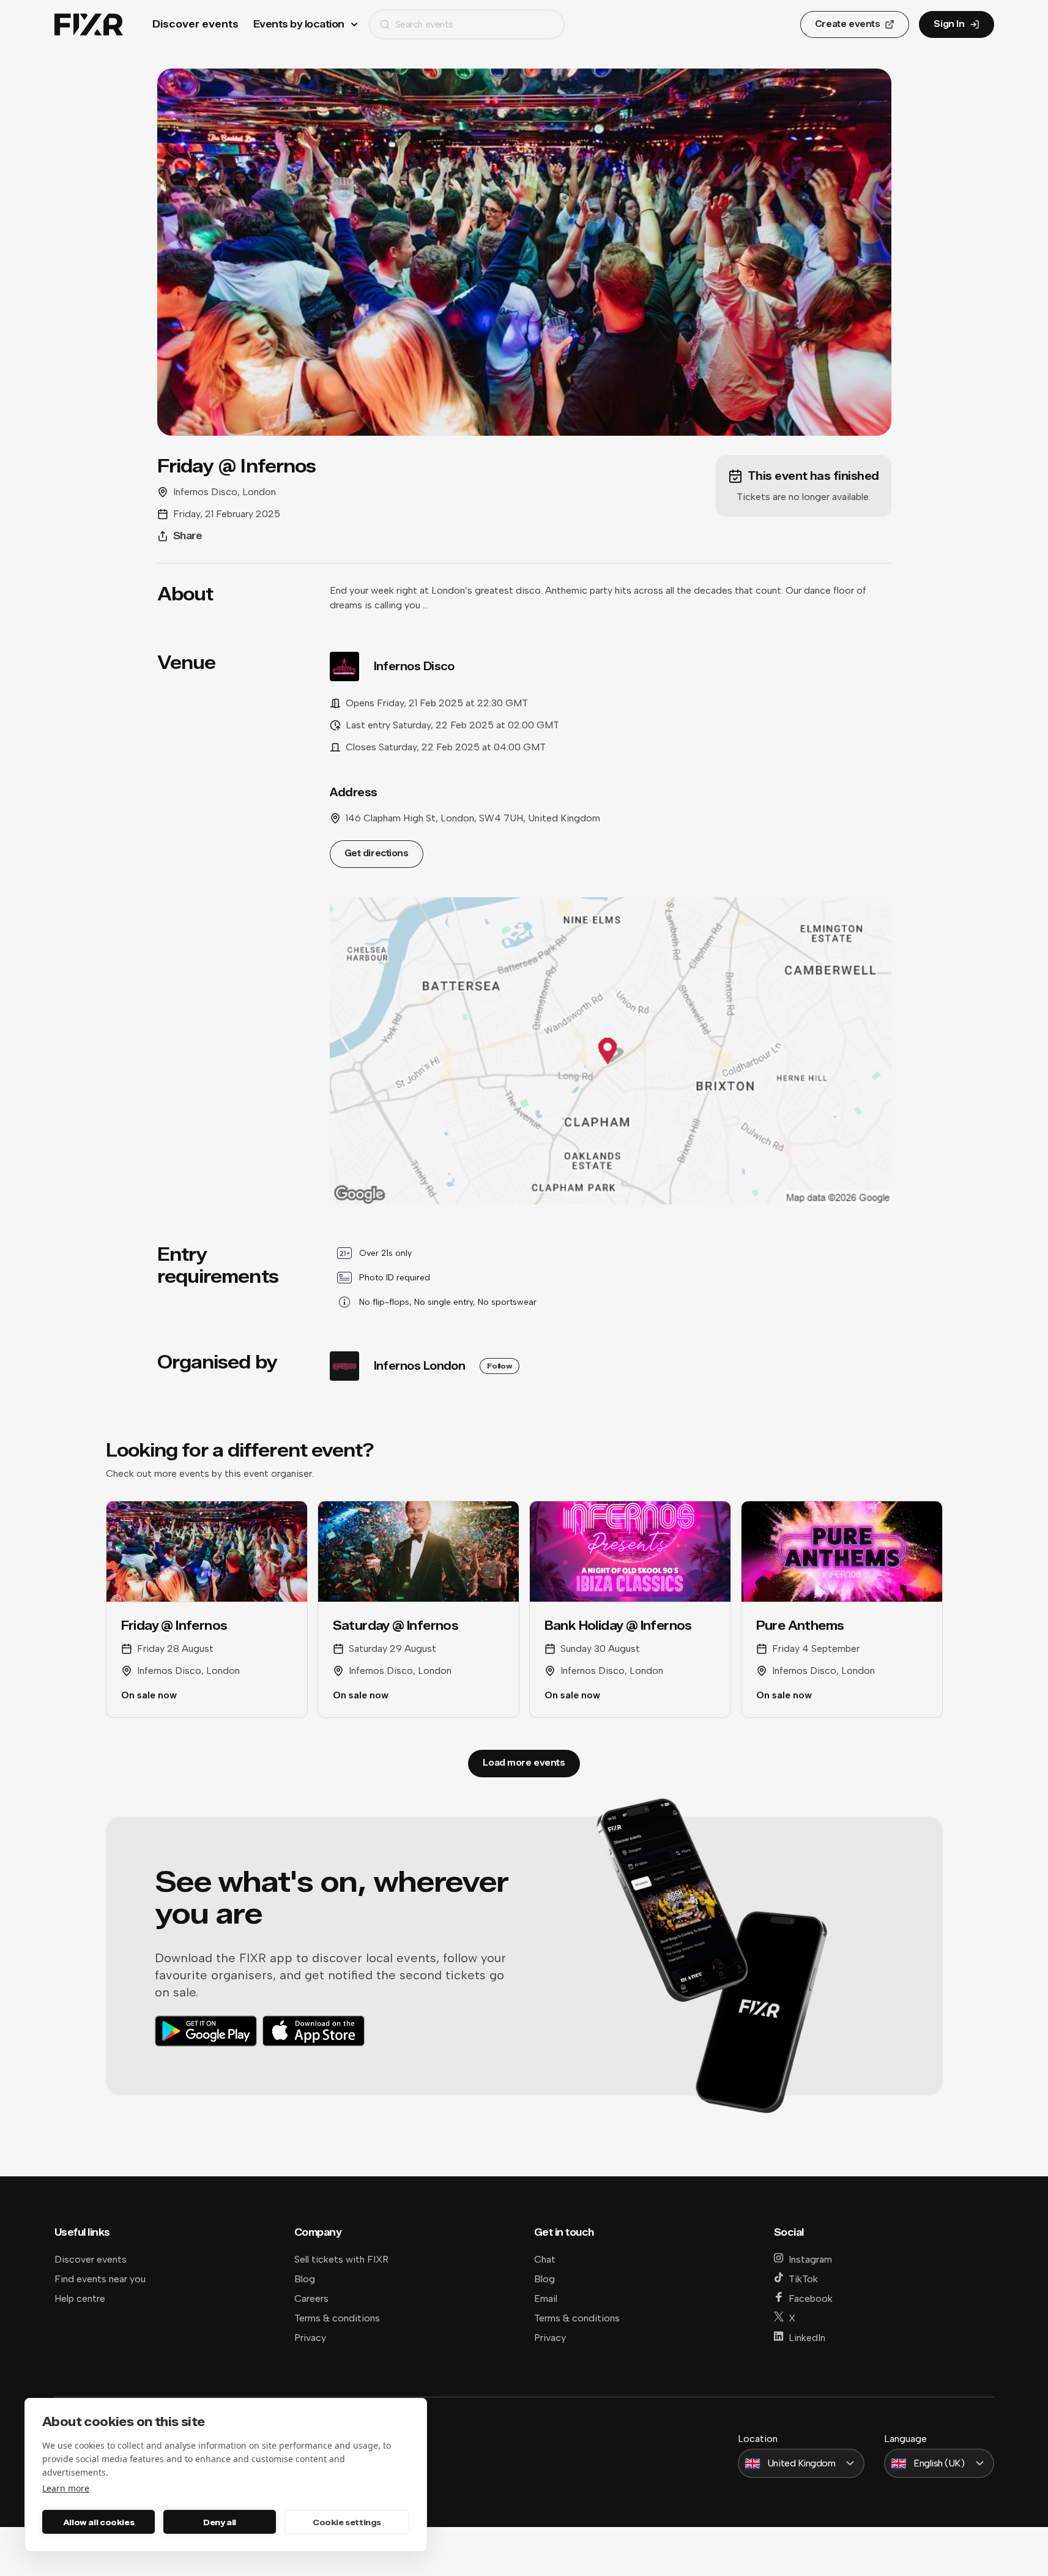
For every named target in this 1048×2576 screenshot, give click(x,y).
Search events (424, 24)
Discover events (195, 24)
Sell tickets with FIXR (341, 2259)
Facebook (811, 2298)
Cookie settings (347, 2522)
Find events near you (100, 2279)
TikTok (803, 2279)
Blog (305, 2279)
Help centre (80, 2298)
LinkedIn (807, 2338)
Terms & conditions (337, 2318)
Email (546, 2298)
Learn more (66, 2488)
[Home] (89, 25)
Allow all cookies (98, 2522)
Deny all (220, 2522)
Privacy (310, 2338)
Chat (545, 2259)
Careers (311, 2298)
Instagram (810, 2259)
